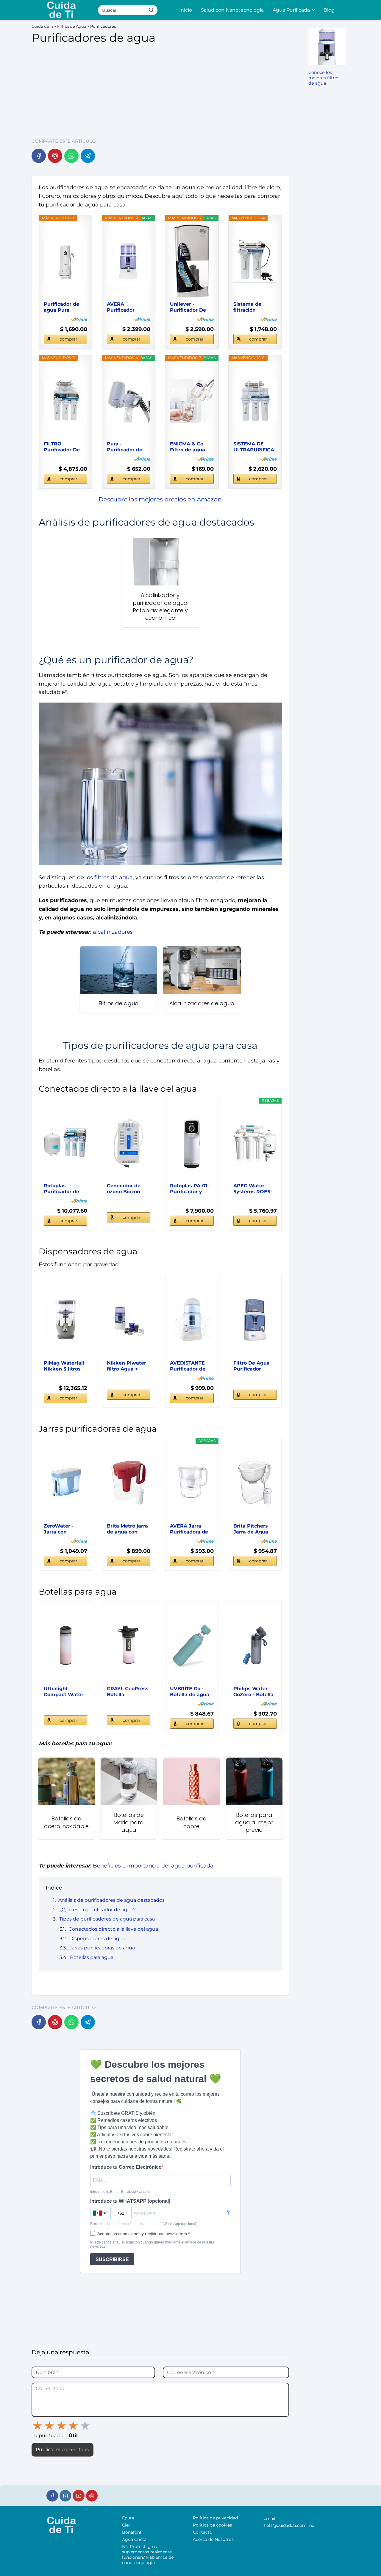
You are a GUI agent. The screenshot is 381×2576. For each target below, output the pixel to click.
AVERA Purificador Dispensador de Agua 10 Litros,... (127, 307)
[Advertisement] (160, 88)
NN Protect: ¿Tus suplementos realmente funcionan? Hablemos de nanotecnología (148, 2555)
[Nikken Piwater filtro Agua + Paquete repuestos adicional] (129, 1320)
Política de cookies (212, 2525)
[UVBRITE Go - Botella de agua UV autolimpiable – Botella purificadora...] (192, 1646)
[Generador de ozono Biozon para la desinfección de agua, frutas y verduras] (129, 1143)
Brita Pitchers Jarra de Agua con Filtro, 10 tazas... (251, 1529)
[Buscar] (151, 10)
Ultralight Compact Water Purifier (64, 1692)
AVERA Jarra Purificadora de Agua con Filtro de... (189, 1529)
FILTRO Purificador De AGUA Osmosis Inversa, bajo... (63, 447)
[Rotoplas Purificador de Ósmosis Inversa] (65, 1143)
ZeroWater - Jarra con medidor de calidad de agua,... (59, 1529)
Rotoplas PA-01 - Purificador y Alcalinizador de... (190, 1189)
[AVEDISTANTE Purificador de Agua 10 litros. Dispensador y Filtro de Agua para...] (192, 1320)
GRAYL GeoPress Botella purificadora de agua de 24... (128, 1692)
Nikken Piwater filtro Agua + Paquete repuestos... (127, 1366)
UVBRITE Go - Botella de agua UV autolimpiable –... (191, 1692)
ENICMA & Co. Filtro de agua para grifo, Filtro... (188, 447)
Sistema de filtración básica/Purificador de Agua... (255, 307)
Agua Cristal (135, 2539)
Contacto (203, 2532)
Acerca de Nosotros (213, 2539)
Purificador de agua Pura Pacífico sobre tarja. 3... (61, 307)
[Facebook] (39, 156)
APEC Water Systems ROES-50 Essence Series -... (253, 1189)
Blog (329, 10)
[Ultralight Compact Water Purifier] (65, 1646)
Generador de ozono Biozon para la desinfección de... (128, 1189)
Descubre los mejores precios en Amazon (160, 499)
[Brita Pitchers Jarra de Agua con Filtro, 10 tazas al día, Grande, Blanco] (255, 1483)
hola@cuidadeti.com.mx (289, 2525)
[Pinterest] (55, 156)
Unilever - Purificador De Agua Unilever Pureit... (188, 307)
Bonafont (132, 2532)
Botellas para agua (92, 1957)
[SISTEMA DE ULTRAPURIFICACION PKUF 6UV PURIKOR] (255, 401)
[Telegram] (88, 156)
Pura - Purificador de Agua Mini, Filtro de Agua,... (128, 447)
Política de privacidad (215, 2518)
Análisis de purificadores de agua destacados (111, 1900)
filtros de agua (114, 877)
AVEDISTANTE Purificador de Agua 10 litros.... (189, 1366)
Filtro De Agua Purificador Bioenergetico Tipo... (252, 1366)
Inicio (186, 10)
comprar (68, 339)
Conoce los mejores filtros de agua (324, 78)
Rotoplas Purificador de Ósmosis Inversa (65, 1189)
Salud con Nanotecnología (232, 10)
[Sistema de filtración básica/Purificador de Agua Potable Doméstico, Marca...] (255, 261)
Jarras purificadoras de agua (102, 1948)
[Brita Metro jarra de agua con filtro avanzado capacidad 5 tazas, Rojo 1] (129, 1483)
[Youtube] (78, 2496)
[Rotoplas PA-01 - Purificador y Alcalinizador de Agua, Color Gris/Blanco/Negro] (192, 1143)
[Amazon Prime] (79, 319)
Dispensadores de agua (97, 1939)
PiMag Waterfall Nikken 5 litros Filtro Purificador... (64, 1366)
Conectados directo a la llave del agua (113, 1929)
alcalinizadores (113, 932)
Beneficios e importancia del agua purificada (153, 1866)
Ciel (126, 2525)
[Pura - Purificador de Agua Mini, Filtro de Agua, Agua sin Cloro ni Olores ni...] (129, 401)
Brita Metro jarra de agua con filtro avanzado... (128, 1529)
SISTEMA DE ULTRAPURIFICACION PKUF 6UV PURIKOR (254, 447)
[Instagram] (65, 2496)
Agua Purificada (291, 10)
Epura (128, 2518)
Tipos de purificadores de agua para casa (107, 1919)
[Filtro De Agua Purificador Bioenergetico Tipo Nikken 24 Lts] (255, 1320)
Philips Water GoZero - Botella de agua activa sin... (253, 1692)
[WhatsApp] (71, 156)
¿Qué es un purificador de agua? (97, 1910)
